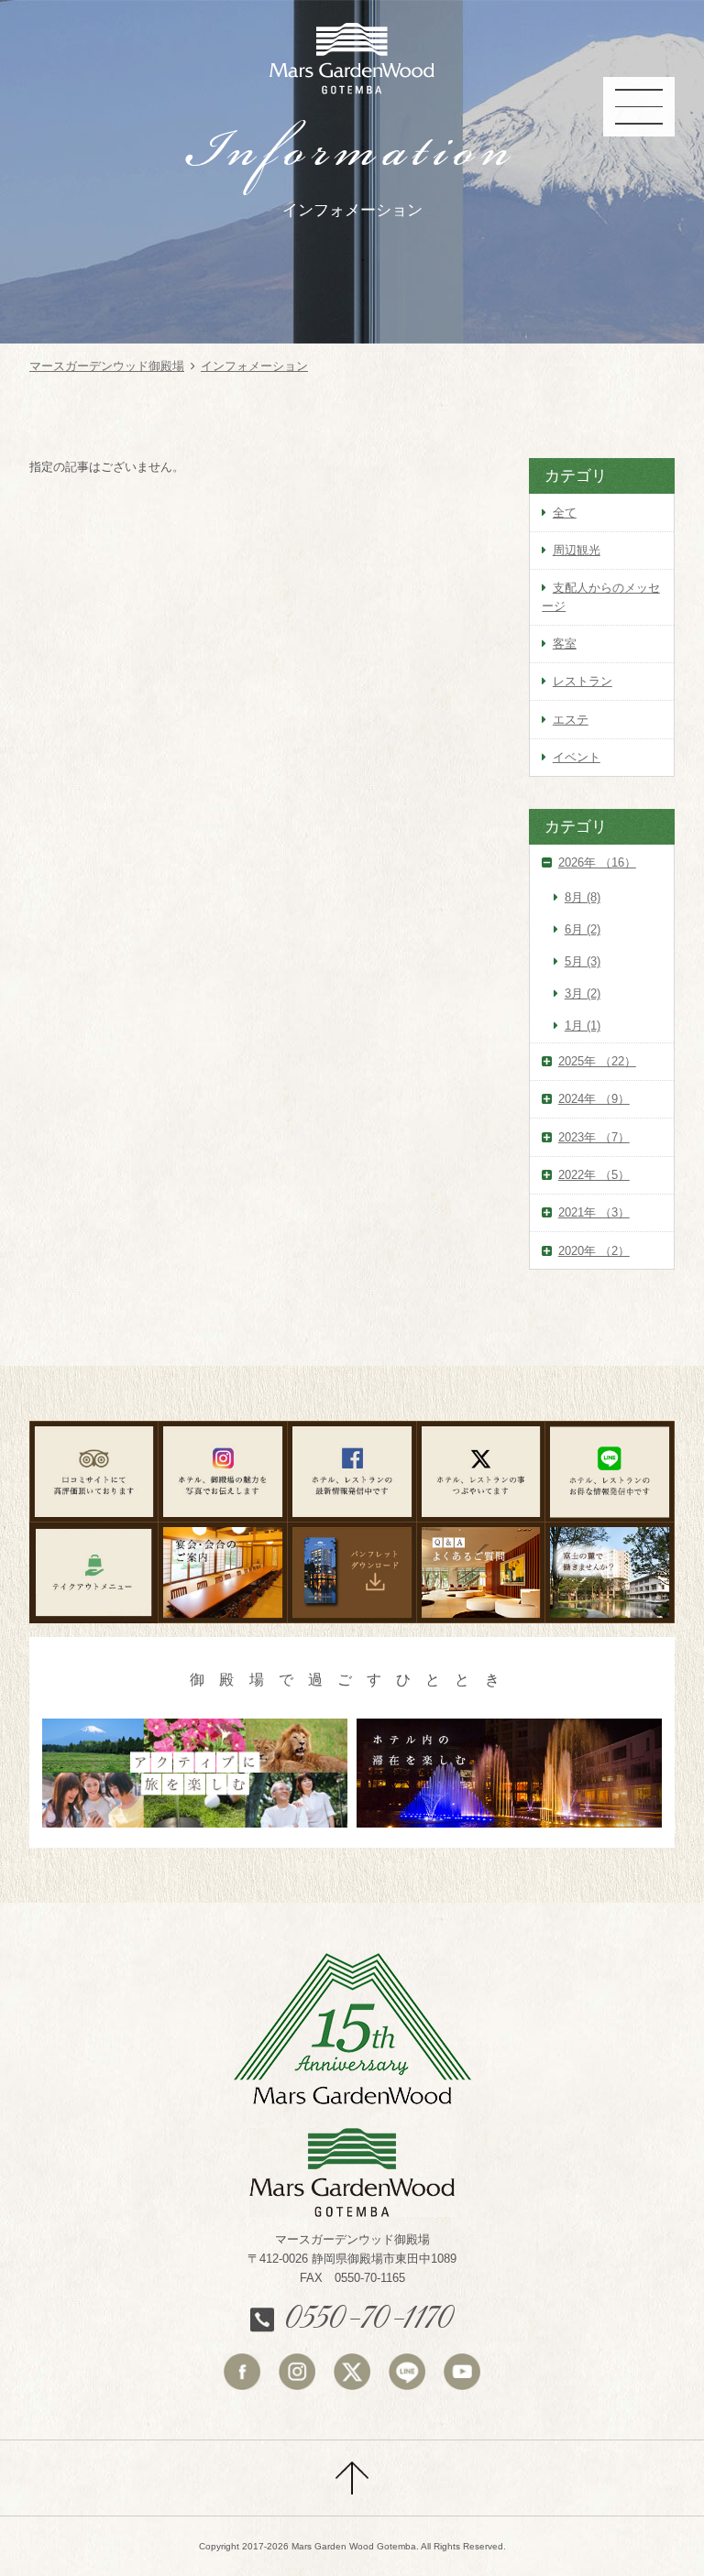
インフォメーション (254, 366)
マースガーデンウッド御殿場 (107, 366)
